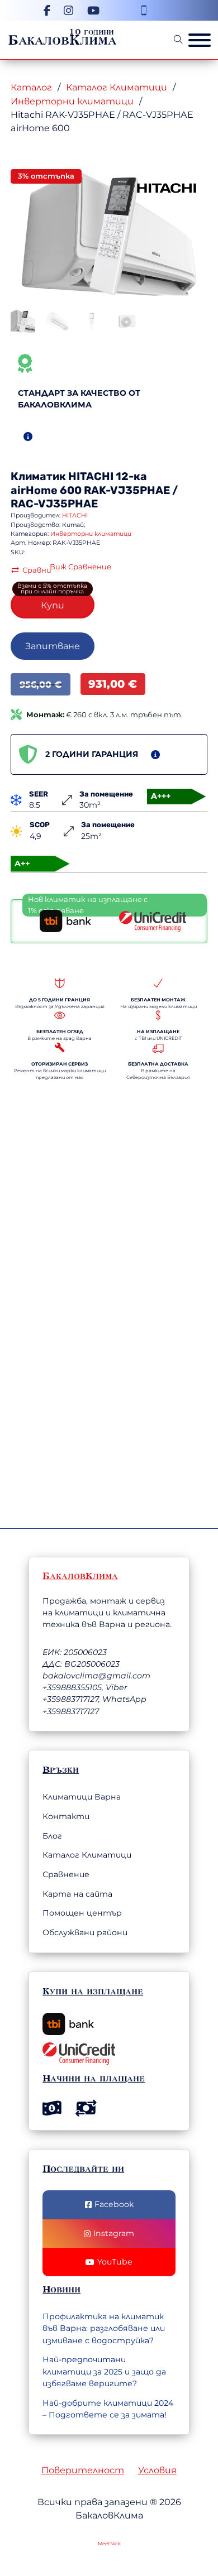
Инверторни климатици (72, 101)
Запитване (53, 646)
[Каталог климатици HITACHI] (167, 187)
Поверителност (83, 2470)
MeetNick (109, 2544)
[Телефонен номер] (144, 10)
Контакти (66, 1816)
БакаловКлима (62, 40)
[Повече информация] (28, 436)
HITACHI (91, 476)
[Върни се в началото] (148, 2534)
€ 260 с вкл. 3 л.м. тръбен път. (105, 714)
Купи (53, 605)
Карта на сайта (77, 1894)
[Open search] (178, 40)
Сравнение (66, 1874)
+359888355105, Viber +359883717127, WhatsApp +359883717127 (94, 1699)
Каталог (31, 87)
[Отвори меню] (200, 40)
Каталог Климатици (117, 87)
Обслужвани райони (85, 1932)
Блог (52, 1836)
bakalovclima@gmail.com (96, 1676)
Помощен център (82, 1913)
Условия (157, 2470)
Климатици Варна (82, 1797)
